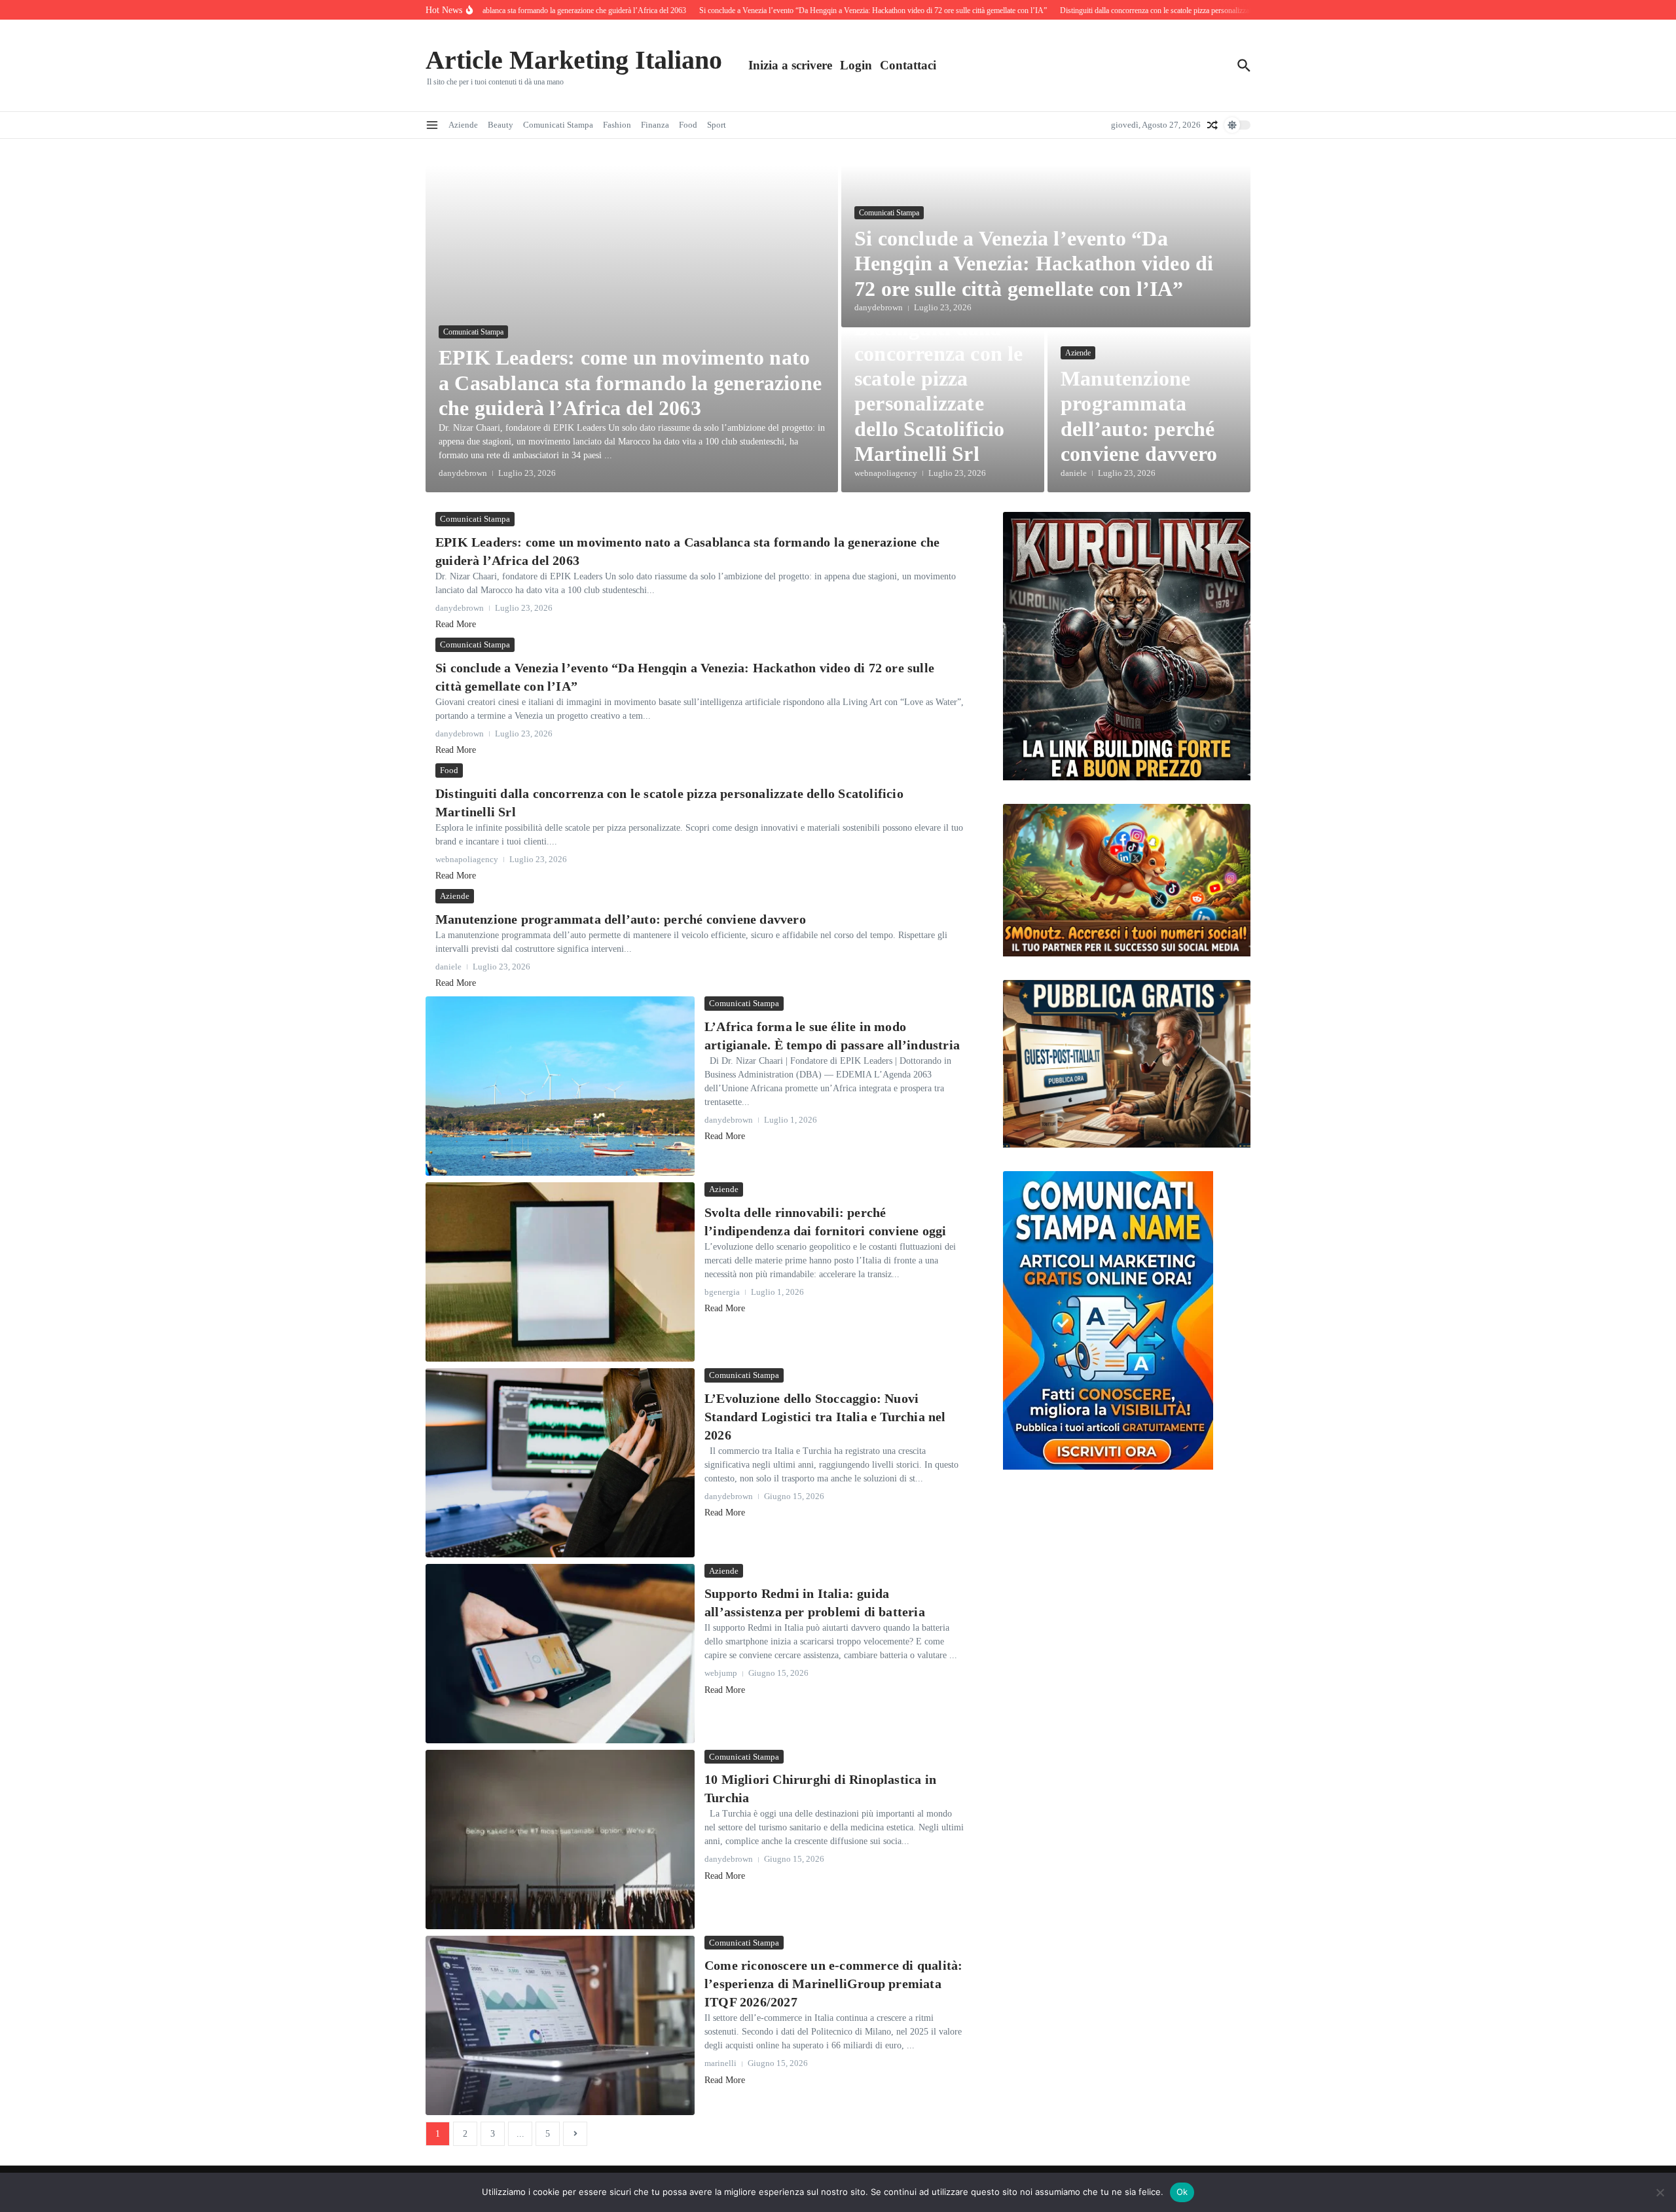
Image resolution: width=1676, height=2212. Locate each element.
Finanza (655, 125)
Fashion (617, 125)
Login (856, 65)
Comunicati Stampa (558, 125)
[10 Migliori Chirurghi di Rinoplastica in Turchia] (560, 1840)
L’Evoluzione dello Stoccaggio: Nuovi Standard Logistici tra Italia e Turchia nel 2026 (825, 1417)
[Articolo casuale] (1212, 125)
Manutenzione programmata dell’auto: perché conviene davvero (621, 919)
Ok (1182, 2192)
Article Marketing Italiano (574, 60)
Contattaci (908, 65)
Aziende (463, 125)
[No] (1660, 2192)
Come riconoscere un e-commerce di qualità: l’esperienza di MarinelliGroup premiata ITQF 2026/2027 (833, 1984)
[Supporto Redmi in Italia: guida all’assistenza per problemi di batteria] (560, 1654)
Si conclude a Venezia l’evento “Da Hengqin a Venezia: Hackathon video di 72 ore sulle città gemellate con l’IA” (1034, 263)
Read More (456, 624)
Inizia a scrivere (790, 65)
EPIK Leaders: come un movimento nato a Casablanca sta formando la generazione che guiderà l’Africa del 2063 (630, 383)
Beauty (501, 125)
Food (688, 125)
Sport (717, 125)
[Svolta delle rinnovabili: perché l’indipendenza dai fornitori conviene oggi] (560, 1272)
